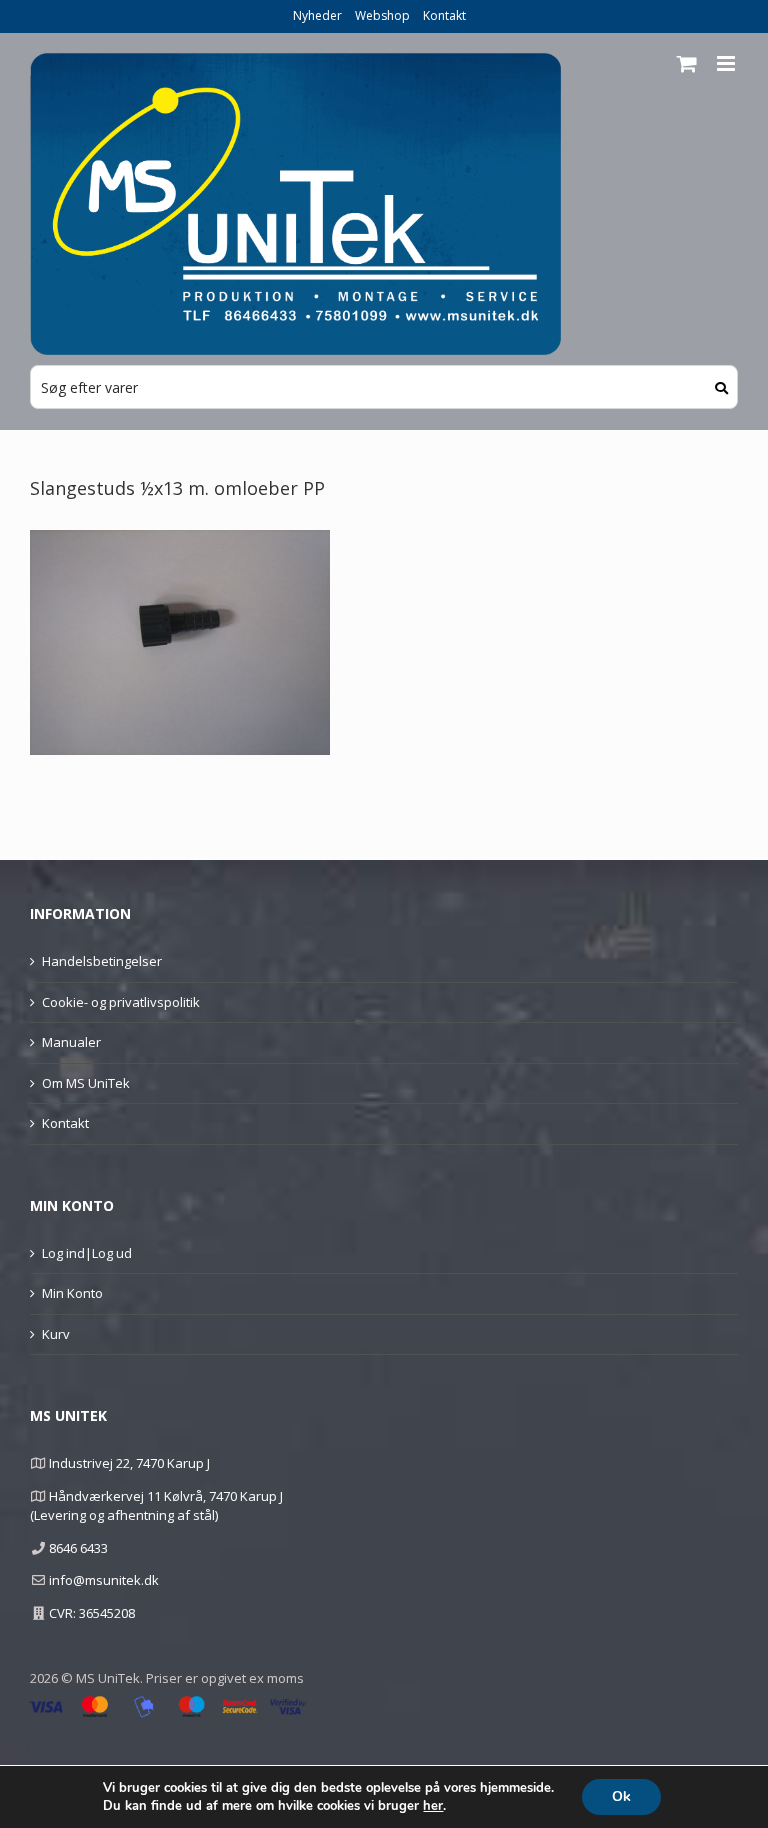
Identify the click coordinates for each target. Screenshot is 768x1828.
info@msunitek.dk (104, 1580)
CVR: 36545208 (92, 1613)
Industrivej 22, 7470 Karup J (129, 1463)
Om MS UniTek (86, 1083)
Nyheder (317, 15)
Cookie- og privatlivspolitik (121, 1002)
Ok (621, 1796)
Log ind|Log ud (87, 1253)
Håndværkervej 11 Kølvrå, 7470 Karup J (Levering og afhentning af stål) (156, 1506)
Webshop (382, 15)
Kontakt (444, 15)
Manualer (71, 1042)
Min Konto (72, 1293)
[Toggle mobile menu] (727, 63)
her (433, 1806)
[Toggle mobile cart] (687, 63)
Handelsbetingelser (102, 961)
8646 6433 (78, 1548)
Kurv (56, 1334)
